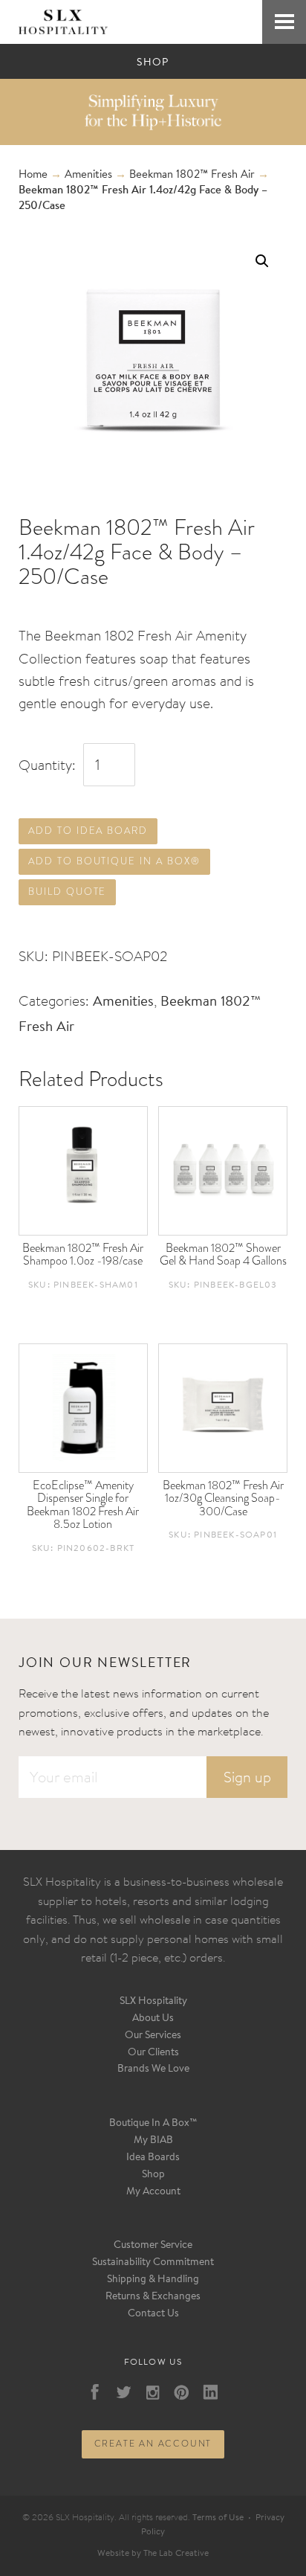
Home (33, 175)
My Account (153, 2192)
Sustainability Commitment (153, 2263)
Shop (153, 2175)
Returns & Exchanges (153, 2297)
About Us (153, 2019)
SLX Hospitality (153, 2002)
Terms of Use (218, 2518)
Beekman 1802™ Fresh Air (192, 175)
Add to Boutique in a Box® (114, 861)
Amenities (88, 175)
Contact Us (153, 2314)
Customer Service (153, 2246)
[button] (262, 261)
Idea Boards (153, 2158)
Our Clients (153, 2053)
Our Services (153, 2036)
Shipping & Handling (153, 2280)
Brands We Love (153, 2069)
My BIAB (153, 2141)
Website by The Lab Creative (153, 2554)
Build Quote (67, 892)
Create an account (153, 2444)
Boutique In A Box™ (153, 2124)
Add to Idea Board (88, 831)
